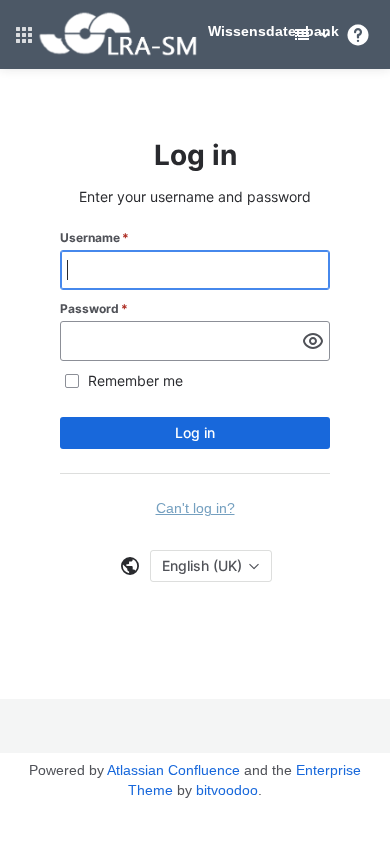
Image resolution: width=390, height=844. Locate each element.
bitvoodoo (227, 790)
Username (94, 237)
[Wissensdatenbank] (118, 52)
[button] (24, 35)
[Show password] (313, 341)
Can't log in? (195, 508)
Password (94, 308)
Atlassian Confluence (173, 770)
